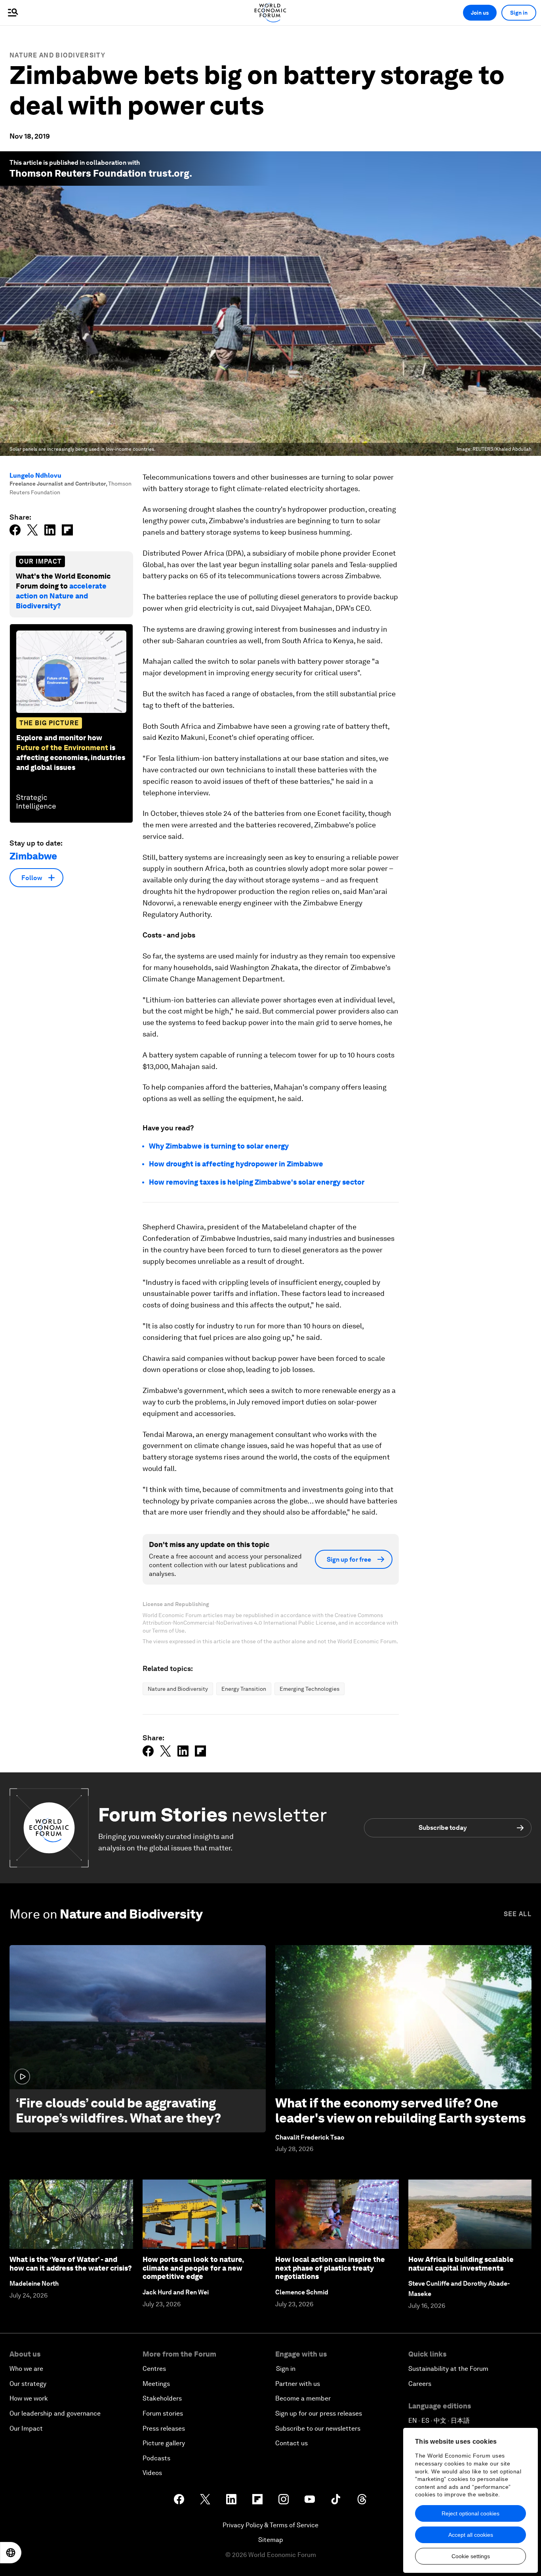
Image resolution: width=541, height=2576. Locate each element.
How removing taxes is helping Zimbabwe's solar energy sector (257, 1182)
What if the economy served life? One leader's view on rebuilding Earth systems (401, 2110)
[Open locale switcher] (11, 2553)
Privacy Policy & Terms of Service (270, 2525)
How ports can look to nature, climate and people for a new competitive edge (193, 2268)
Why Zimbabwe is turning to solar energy (219, 1146)
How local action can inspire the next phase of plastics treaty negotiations (330, 2268)
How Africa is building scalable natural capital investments (461, 2264)
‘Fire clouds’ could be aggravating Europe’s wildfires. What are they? (118, 2110)
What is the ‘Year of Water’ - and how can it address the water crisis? (71, 2264)
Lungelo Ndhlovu (35, 475)
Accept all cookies (471, 2535)
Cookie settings (471, 2556)
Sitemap (271, 2540)
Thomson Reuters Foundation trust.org (99, 173)
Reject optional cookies (471, 2513)
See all (518, 1914)
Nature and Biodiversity (57, 55)
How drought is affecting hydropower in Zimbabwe (236, 1164)
